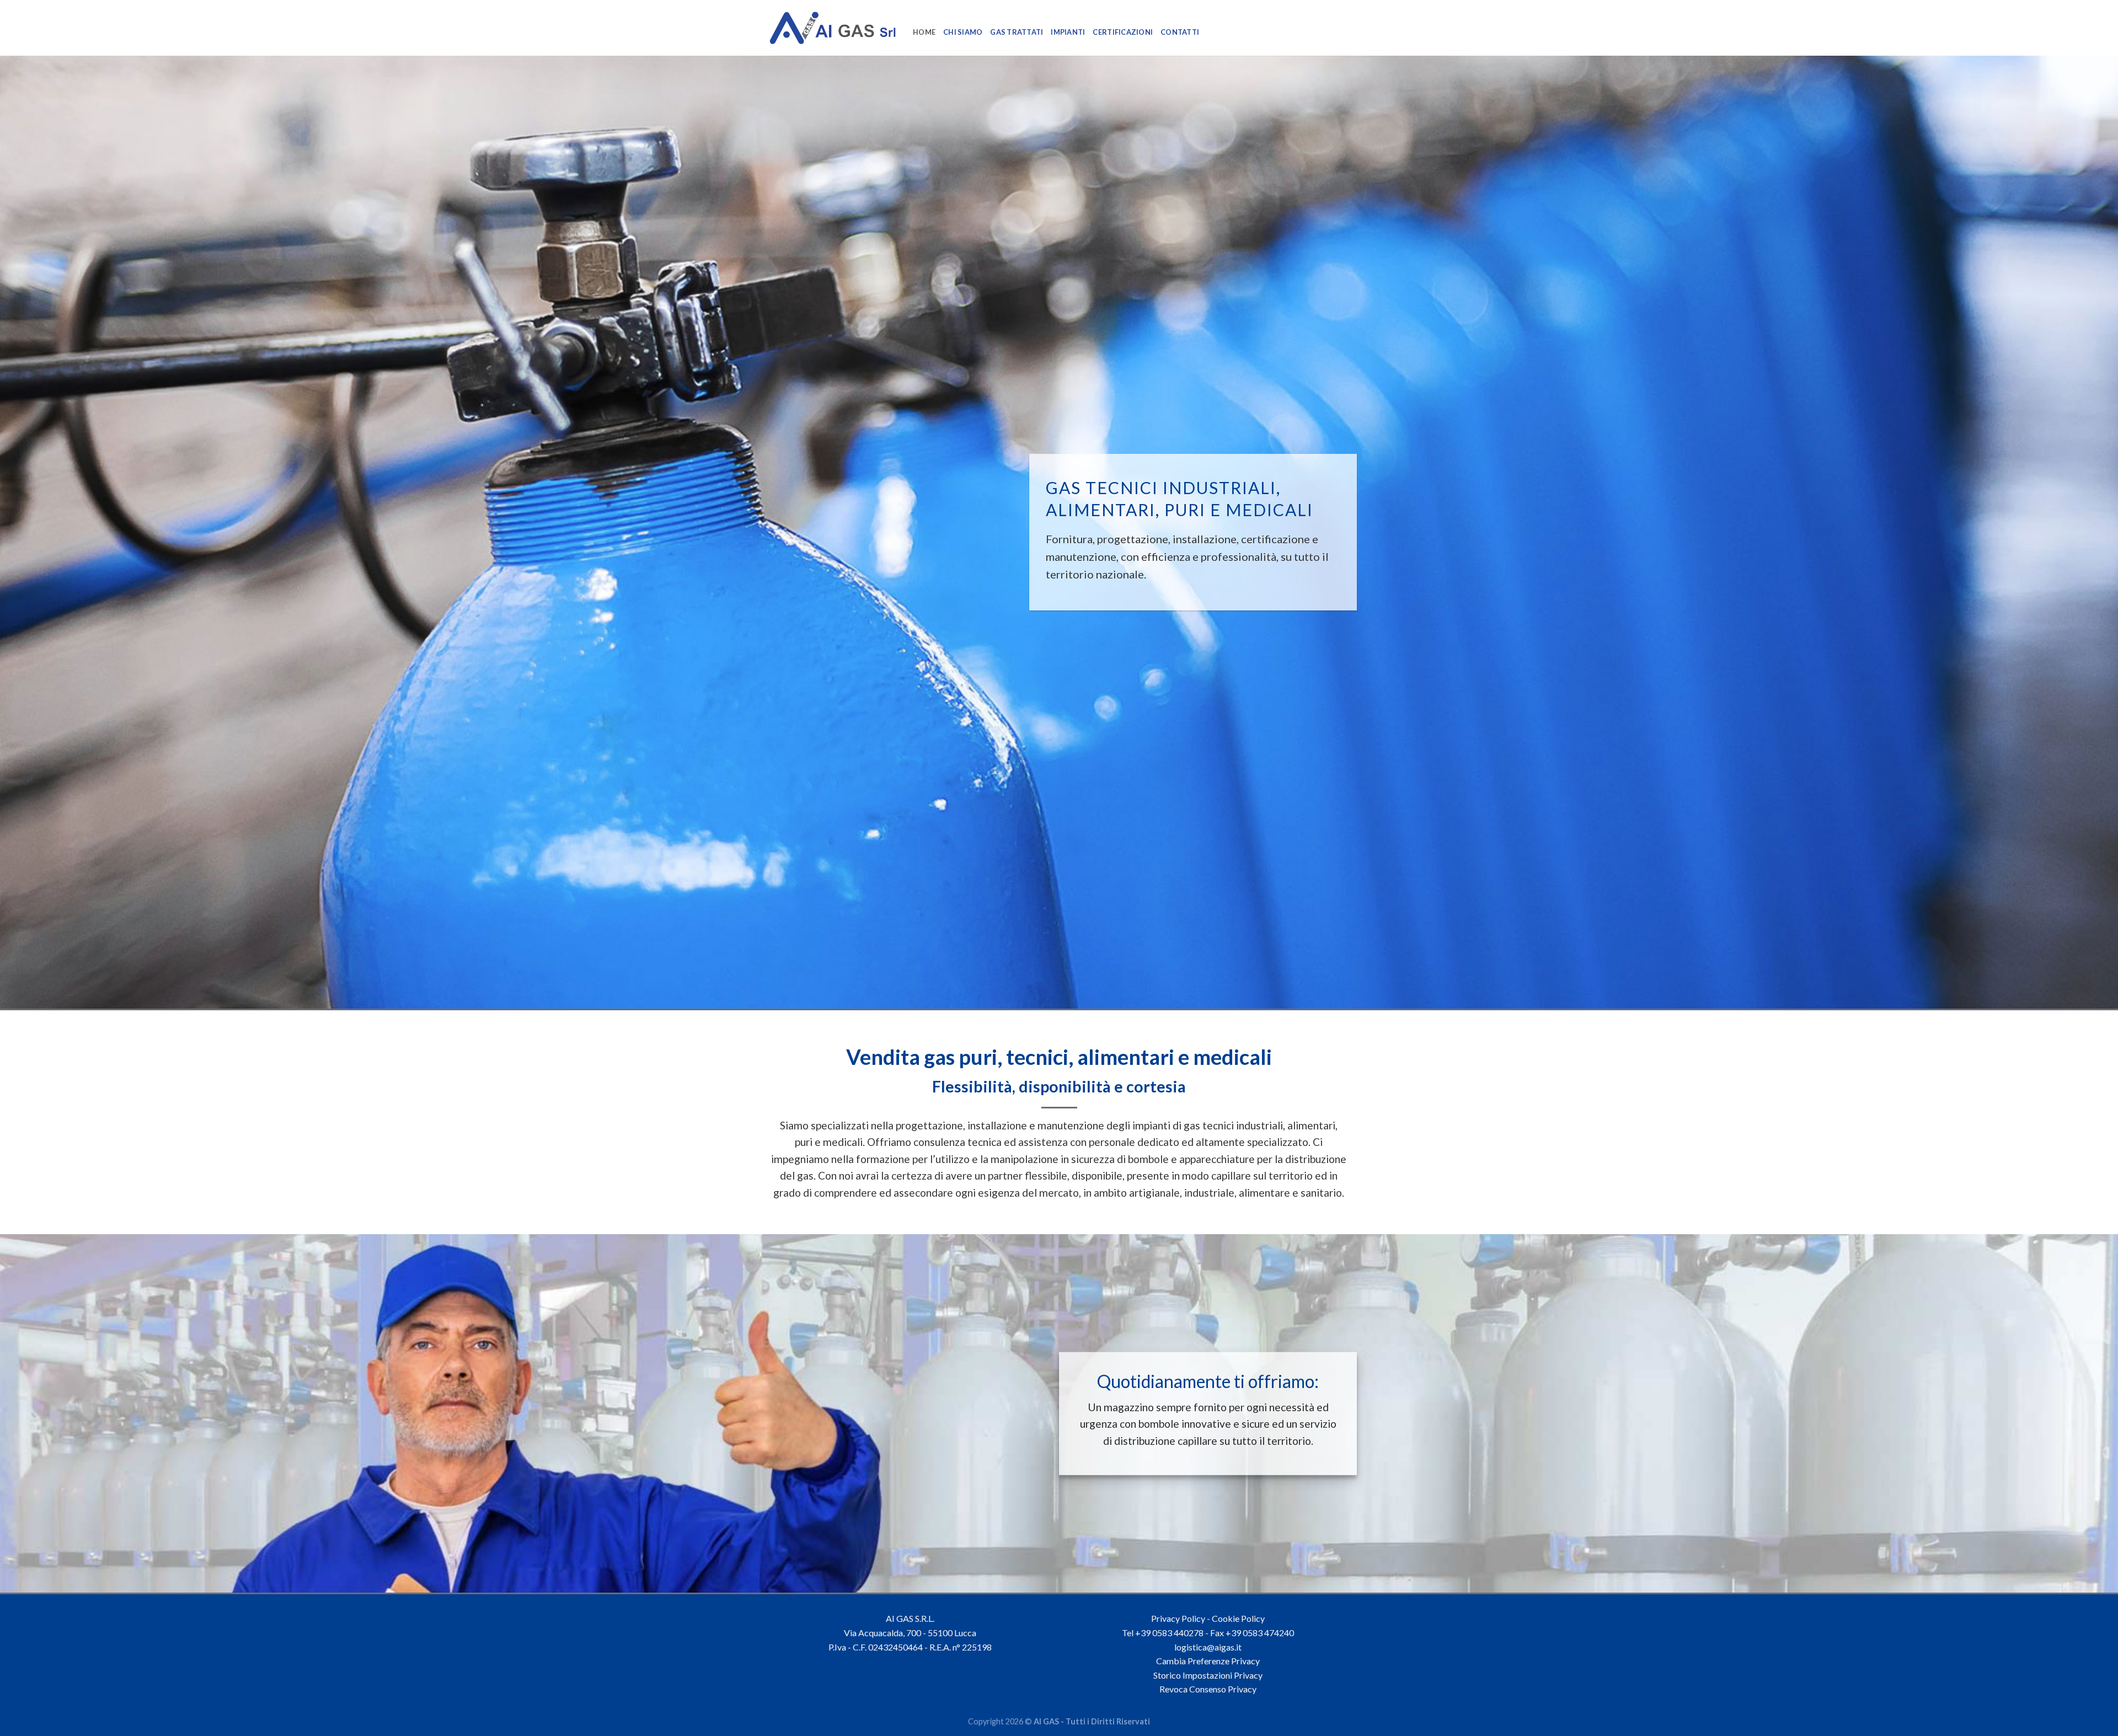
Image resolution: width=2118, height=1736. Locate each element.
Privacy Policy (1178, 1618)
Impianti (1068, 32)
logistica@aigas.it (1208, 1647)
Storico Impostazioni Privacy (1208, 1675)
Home (924, 32)
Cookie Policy (1238, 1618)
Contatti (1180, 32)
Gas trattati (1017, 32)
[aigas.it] (833, 28)
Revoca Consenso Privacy (1208, 1689)
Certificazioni (1123, 32)
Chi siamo (963, 32)
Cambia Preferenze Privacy (1208, 1661)
